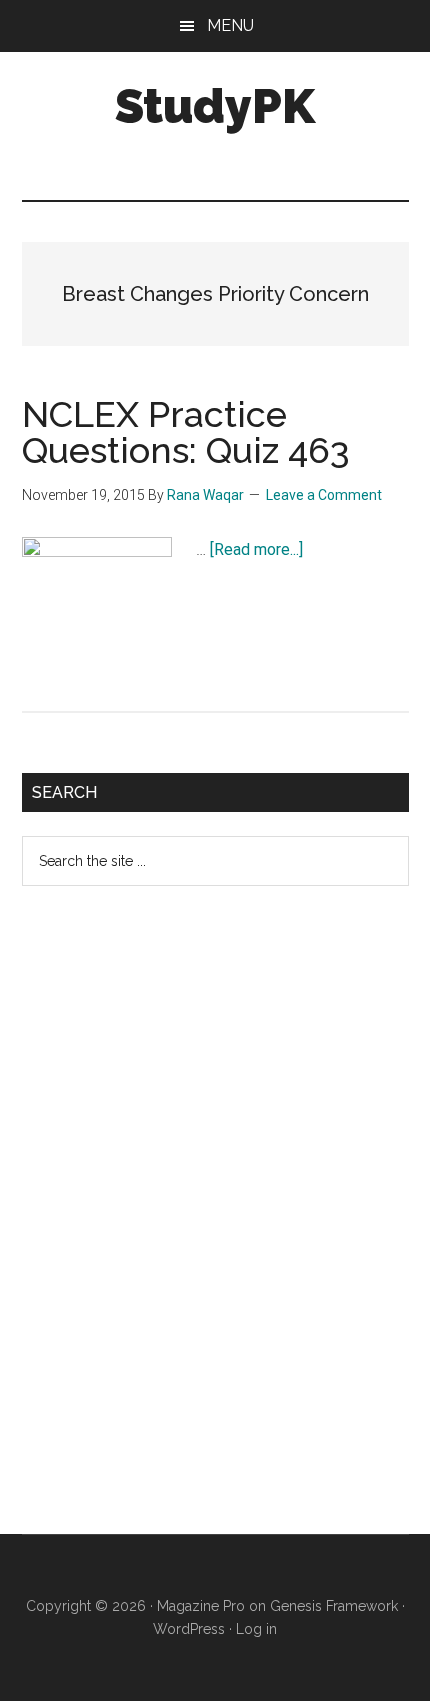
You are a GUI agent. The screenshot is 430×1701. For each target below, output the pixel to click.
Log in (256, 1629)
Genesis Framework (334, 1606)
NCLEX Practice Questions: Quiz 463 (186, 432)
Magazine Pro (201, 1606)
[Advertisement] (172, 1226)
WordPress (189, 1629)
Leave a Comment (324, 495)
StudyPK (215, 106)
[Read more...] (256, 549)
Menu (230, 25)
